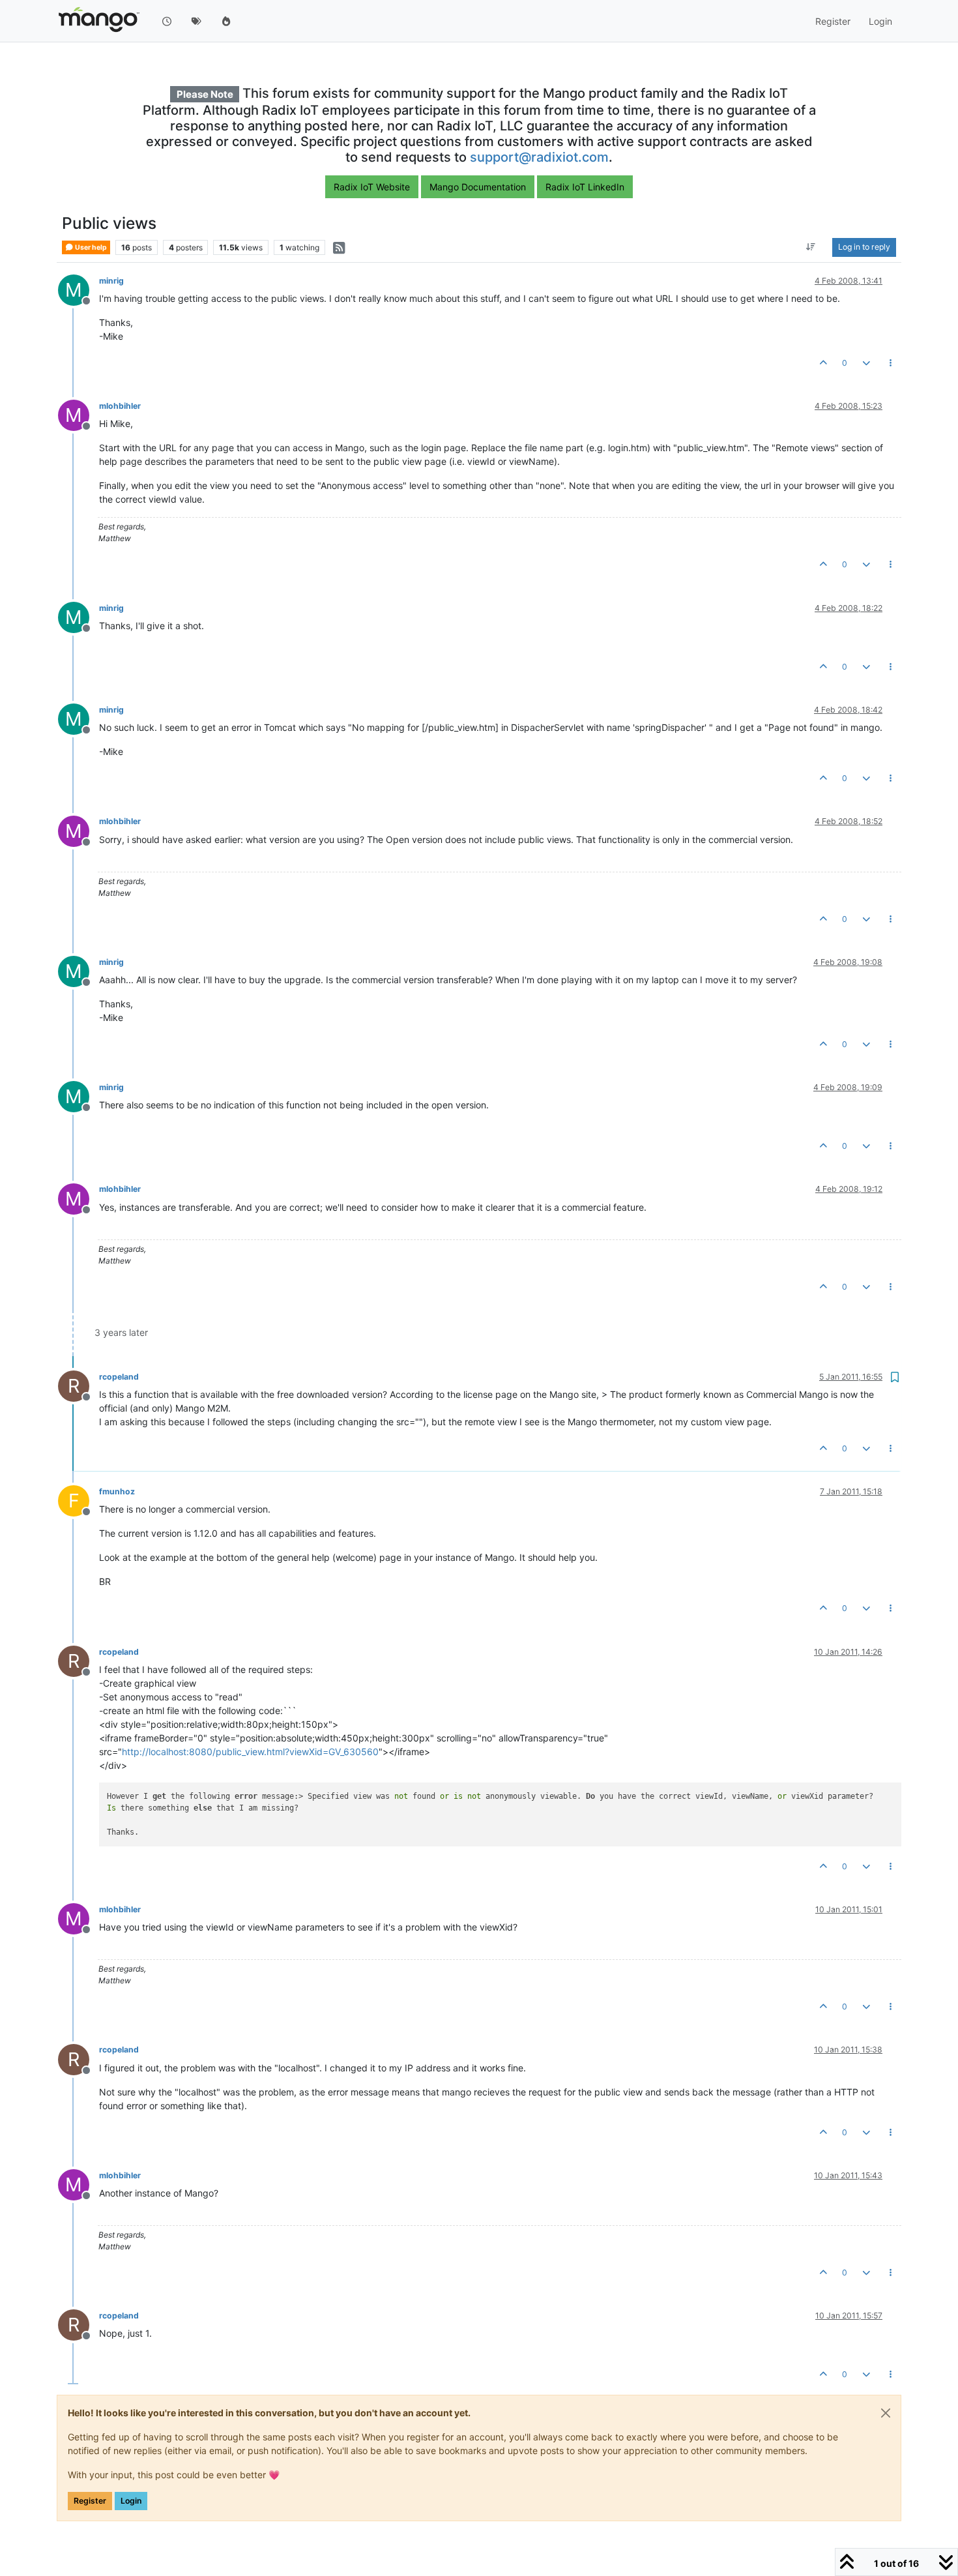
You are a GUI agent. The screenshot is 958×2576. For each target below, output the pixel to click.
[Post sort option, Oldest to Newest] (811, 248)
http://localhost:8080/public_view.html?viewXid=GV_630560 (250, 1752)
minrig (111, 281)
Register (90, 2501)
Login (131, 2501)
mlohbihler (120, 406)
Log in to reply (864, 247)
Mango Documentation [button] (478, 187)
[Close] (886, 2413)
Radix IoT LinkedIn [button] (585, 187)
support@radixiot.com (539, 157)
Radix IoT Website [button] (372, 187)
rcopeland (119, 1377)
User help (90, 247)
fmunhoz (117, 1491)
